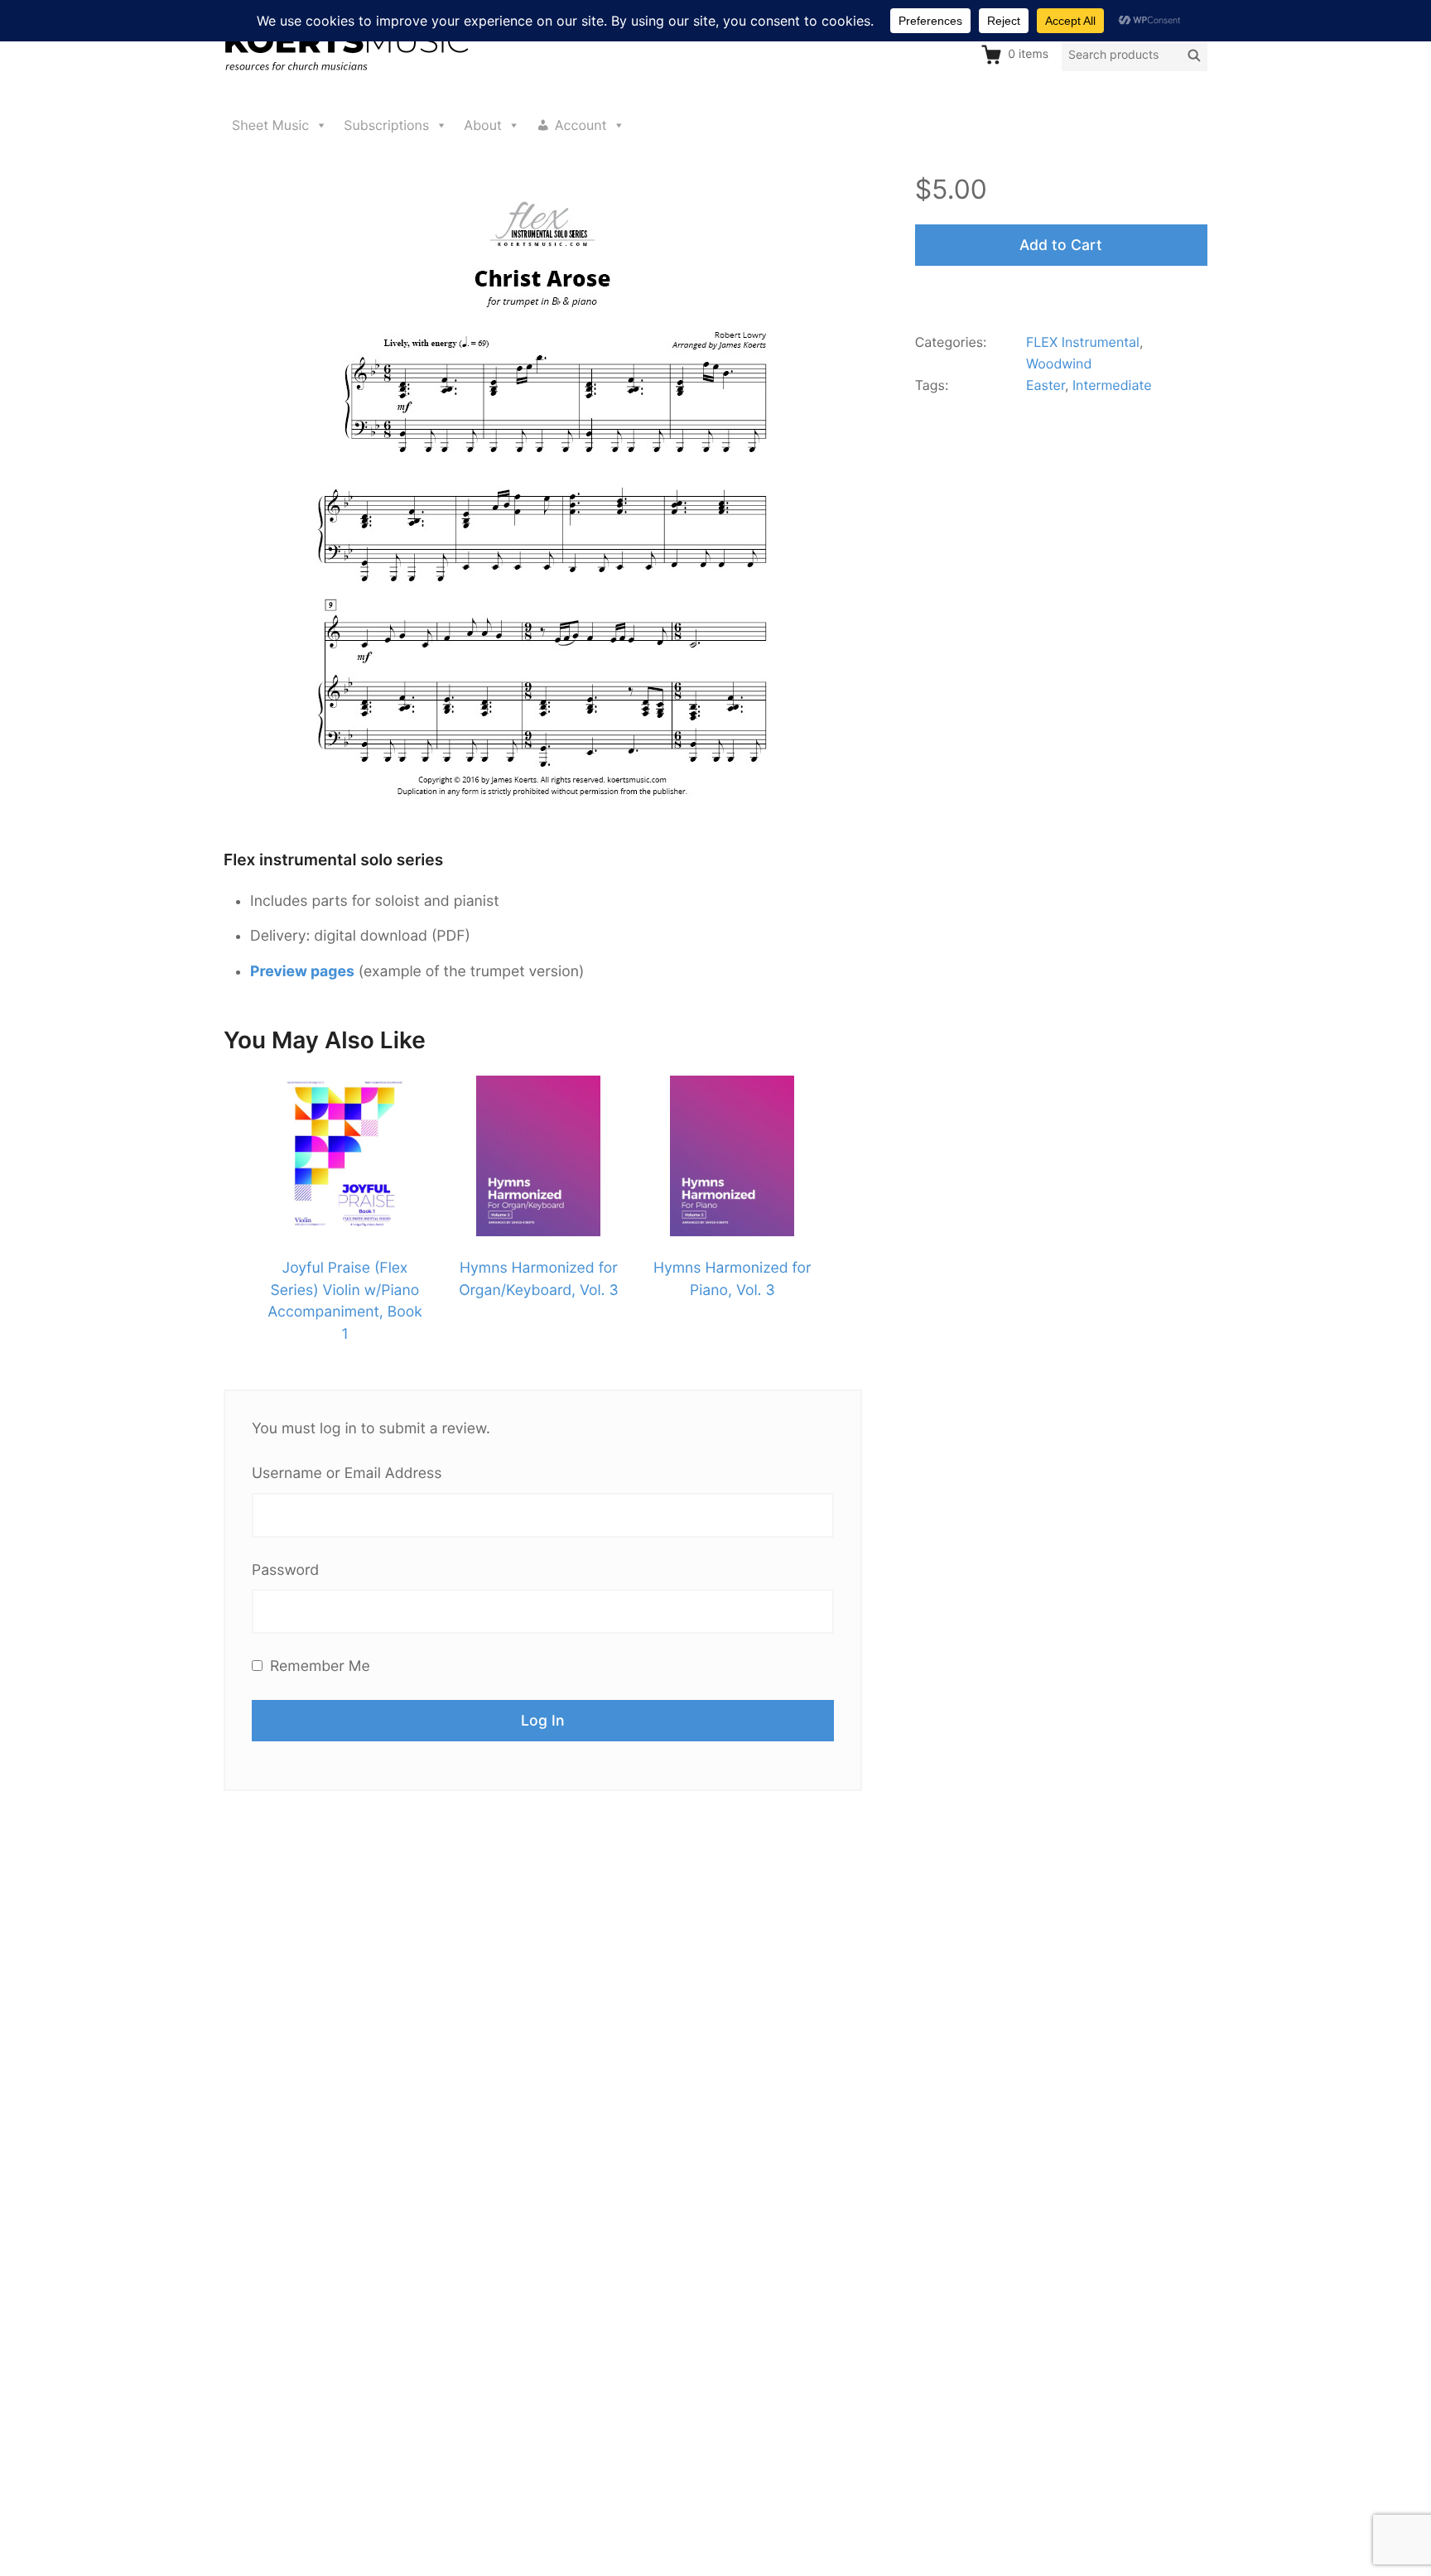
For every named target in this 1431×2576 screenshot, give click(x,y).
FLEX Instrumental (1083, 342)
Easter (1046, 385)
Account (581, 125)
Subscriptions (386, 125)
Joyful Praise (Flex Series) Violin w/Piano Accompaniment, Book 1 (345, 1301)
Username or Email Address (347, 1473)
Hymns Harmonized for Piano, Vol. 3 (732, 1279)
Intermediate (1112, 385)
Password (285, 1570)
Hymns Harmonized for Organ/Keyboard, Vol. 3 (538, 1279)
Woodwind (1059, 364)
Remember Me (318, 1666)
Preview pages (302, 972)
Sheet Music (270, 125)
